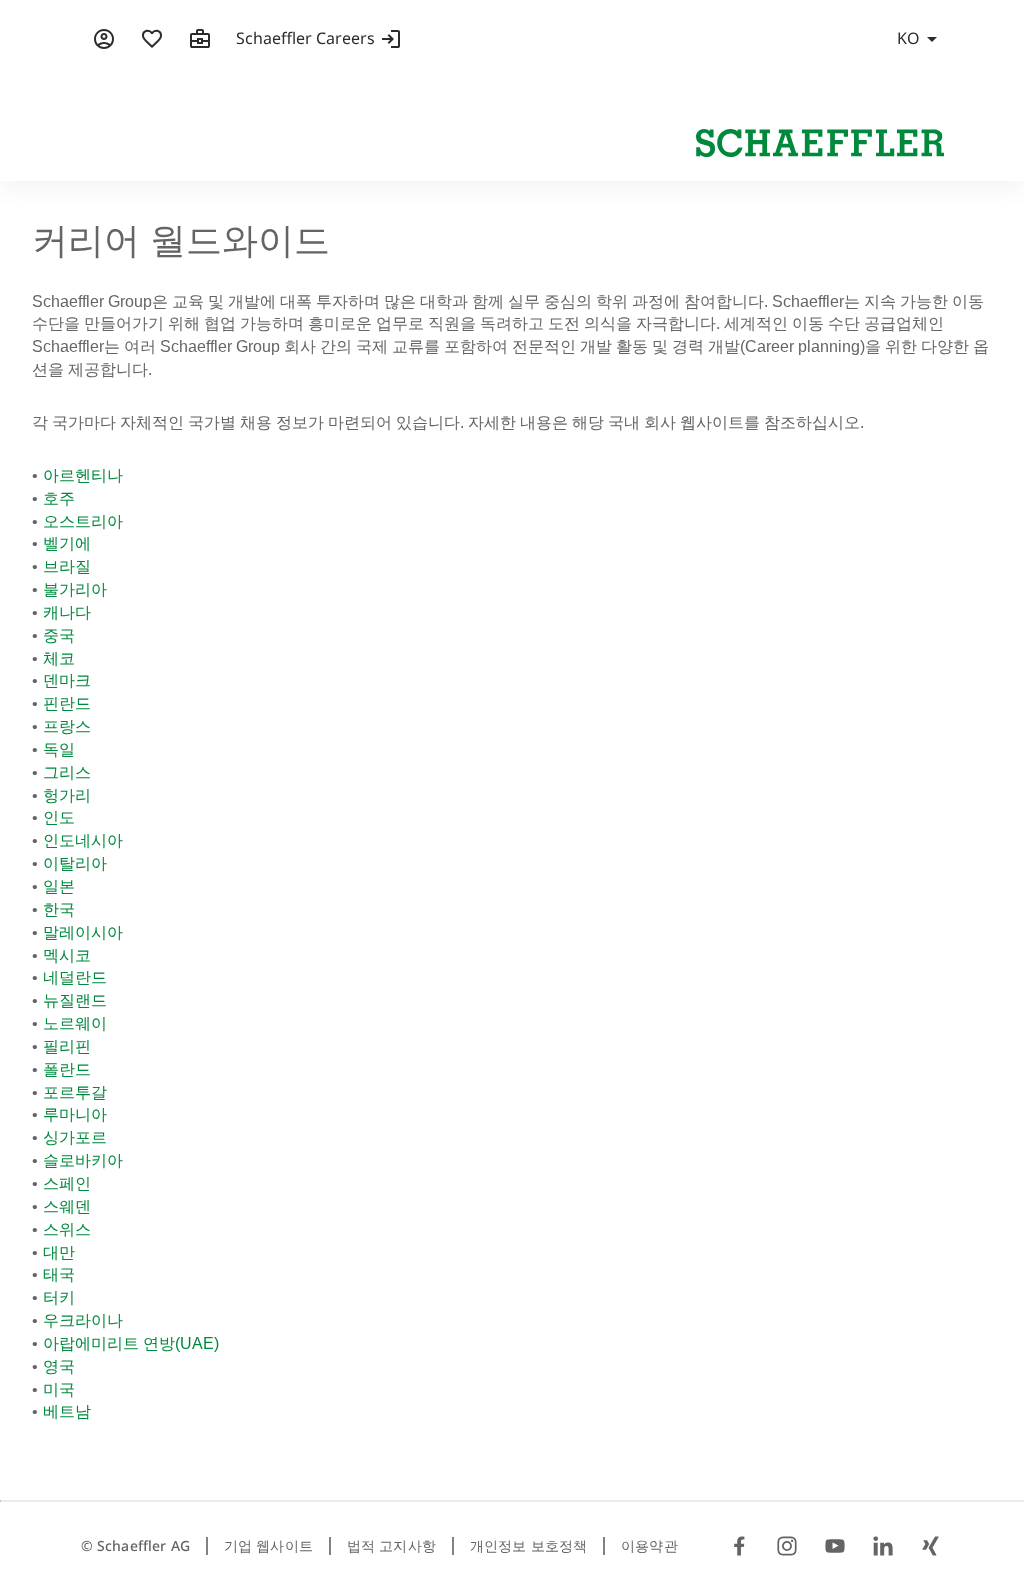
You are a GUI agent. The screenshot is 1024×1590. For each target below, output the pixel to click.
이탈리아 (75, 863)
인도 (59, 817)
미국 (59, 1389)
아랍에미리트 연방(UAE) (131, 1343)
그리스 (67, 772)
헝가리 (67, 795)
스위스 (67, 1229)
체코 (59, 658)
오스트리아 (83, 521)
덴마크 (67, 680)
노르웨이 (75, 1023)
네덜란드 (75, 977)
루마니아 (75, 1114)
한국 (59, 909)
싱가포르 (75, 1137)
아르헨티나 (83, 475)
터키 (59, 1297)
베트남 (67, 1411)
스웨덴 (67, 1206)
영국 (59, 1366)
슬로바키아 (83, 1160)
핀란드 (67, 703)
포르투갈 (75, 1092)
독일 (59, 749)
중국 (59, 635)
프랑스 (67, 726)
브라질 (67, 566)
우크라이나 (83, 1320)
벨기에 (67, 543)
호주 (59, 498)
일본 (59, 886)
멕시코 (67, 955)
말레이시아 (83, 932)
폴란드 (67, 1069)
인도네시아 (83, 840)
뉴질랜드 (75, 1000)
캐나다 (67, 612)
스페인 (67, 1183)
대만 (59, 1252)
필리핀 (67, 1046)
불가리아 (75, 589)
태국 (59, 1274)
